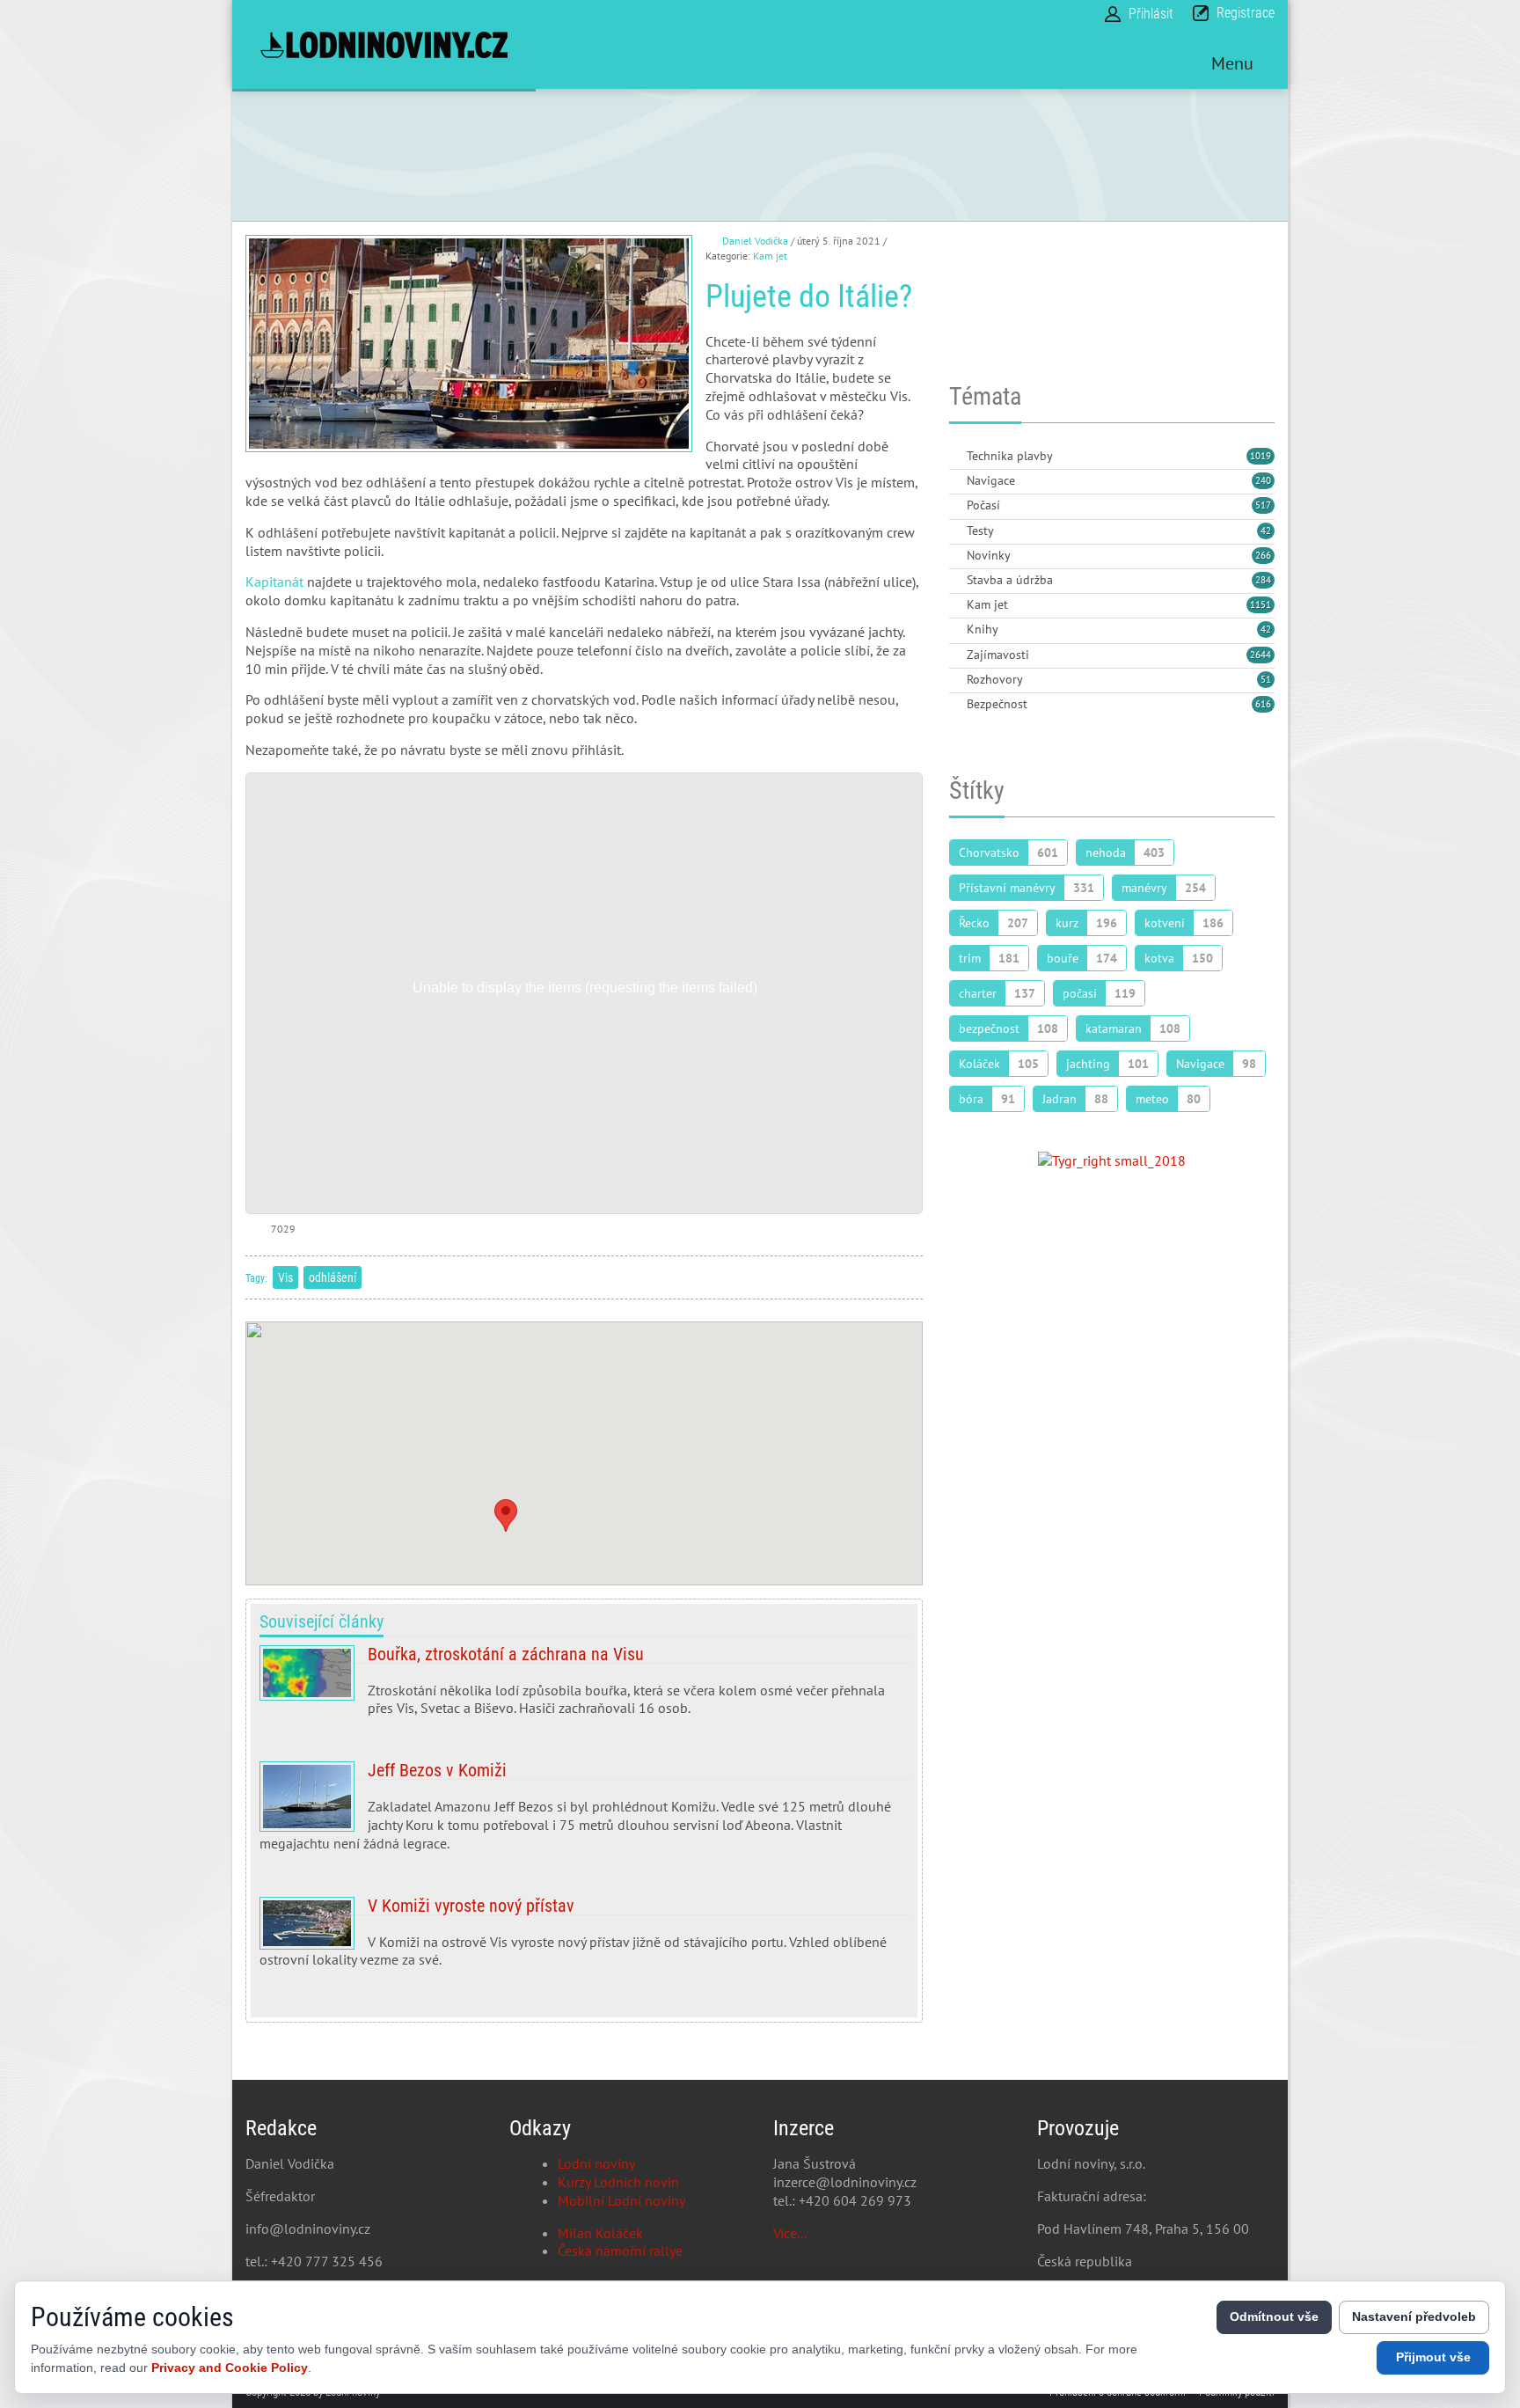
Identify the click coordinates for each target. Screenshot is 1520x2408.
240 (1263, 480)
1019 (1261, 456)
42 (1266, 531)
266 (1263, 555)
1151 (1261, 604)
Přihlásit (1151, 14)
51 (1266, 679)
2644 (1261, 655)
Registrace (1246, 13)
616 (1263, 704)
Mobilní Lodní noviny (621, 2200)
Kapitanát (274, 582)
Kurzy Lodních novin (618, 2182)
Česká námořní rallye (620, 2251)
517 (1263, 505)
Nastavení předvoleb (1414, 2317)
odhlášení (332, 1277)
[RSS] (956, 457)
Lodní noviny (596, 2163)
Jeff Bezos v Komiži (584, 1813)
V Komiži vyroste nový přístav (584, 1940)
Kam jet (770, 256)
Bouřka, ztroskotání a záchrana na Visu (584, 1688)
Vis (285, 1277)
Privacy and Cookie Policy (230, 2368)
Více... (790, 2233)
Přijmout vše (1433, 2357)
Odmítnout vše (1274, 2317)
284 (1263, 580)
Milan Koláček (600, 2233)
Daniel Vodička (755, 241)
